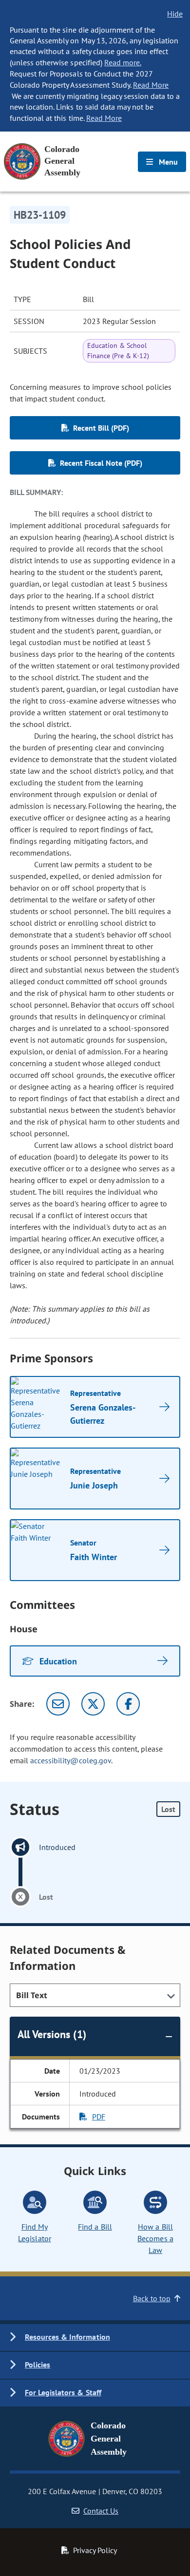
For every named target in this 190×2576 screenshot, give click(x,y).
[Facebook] (128, 1704)
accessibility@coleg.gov (71, 1760)
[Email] (58, 1704)
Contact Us (101, 2511)
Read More (151, 85)
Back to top (152, 2298)
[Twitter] (93, 1704)
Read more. (123, 62)
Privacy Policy (95, 2550)
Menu (167, 162)
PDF (99, 2117)
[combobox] (95, 1995)
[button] (95, 2337)
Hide (175, 14)
